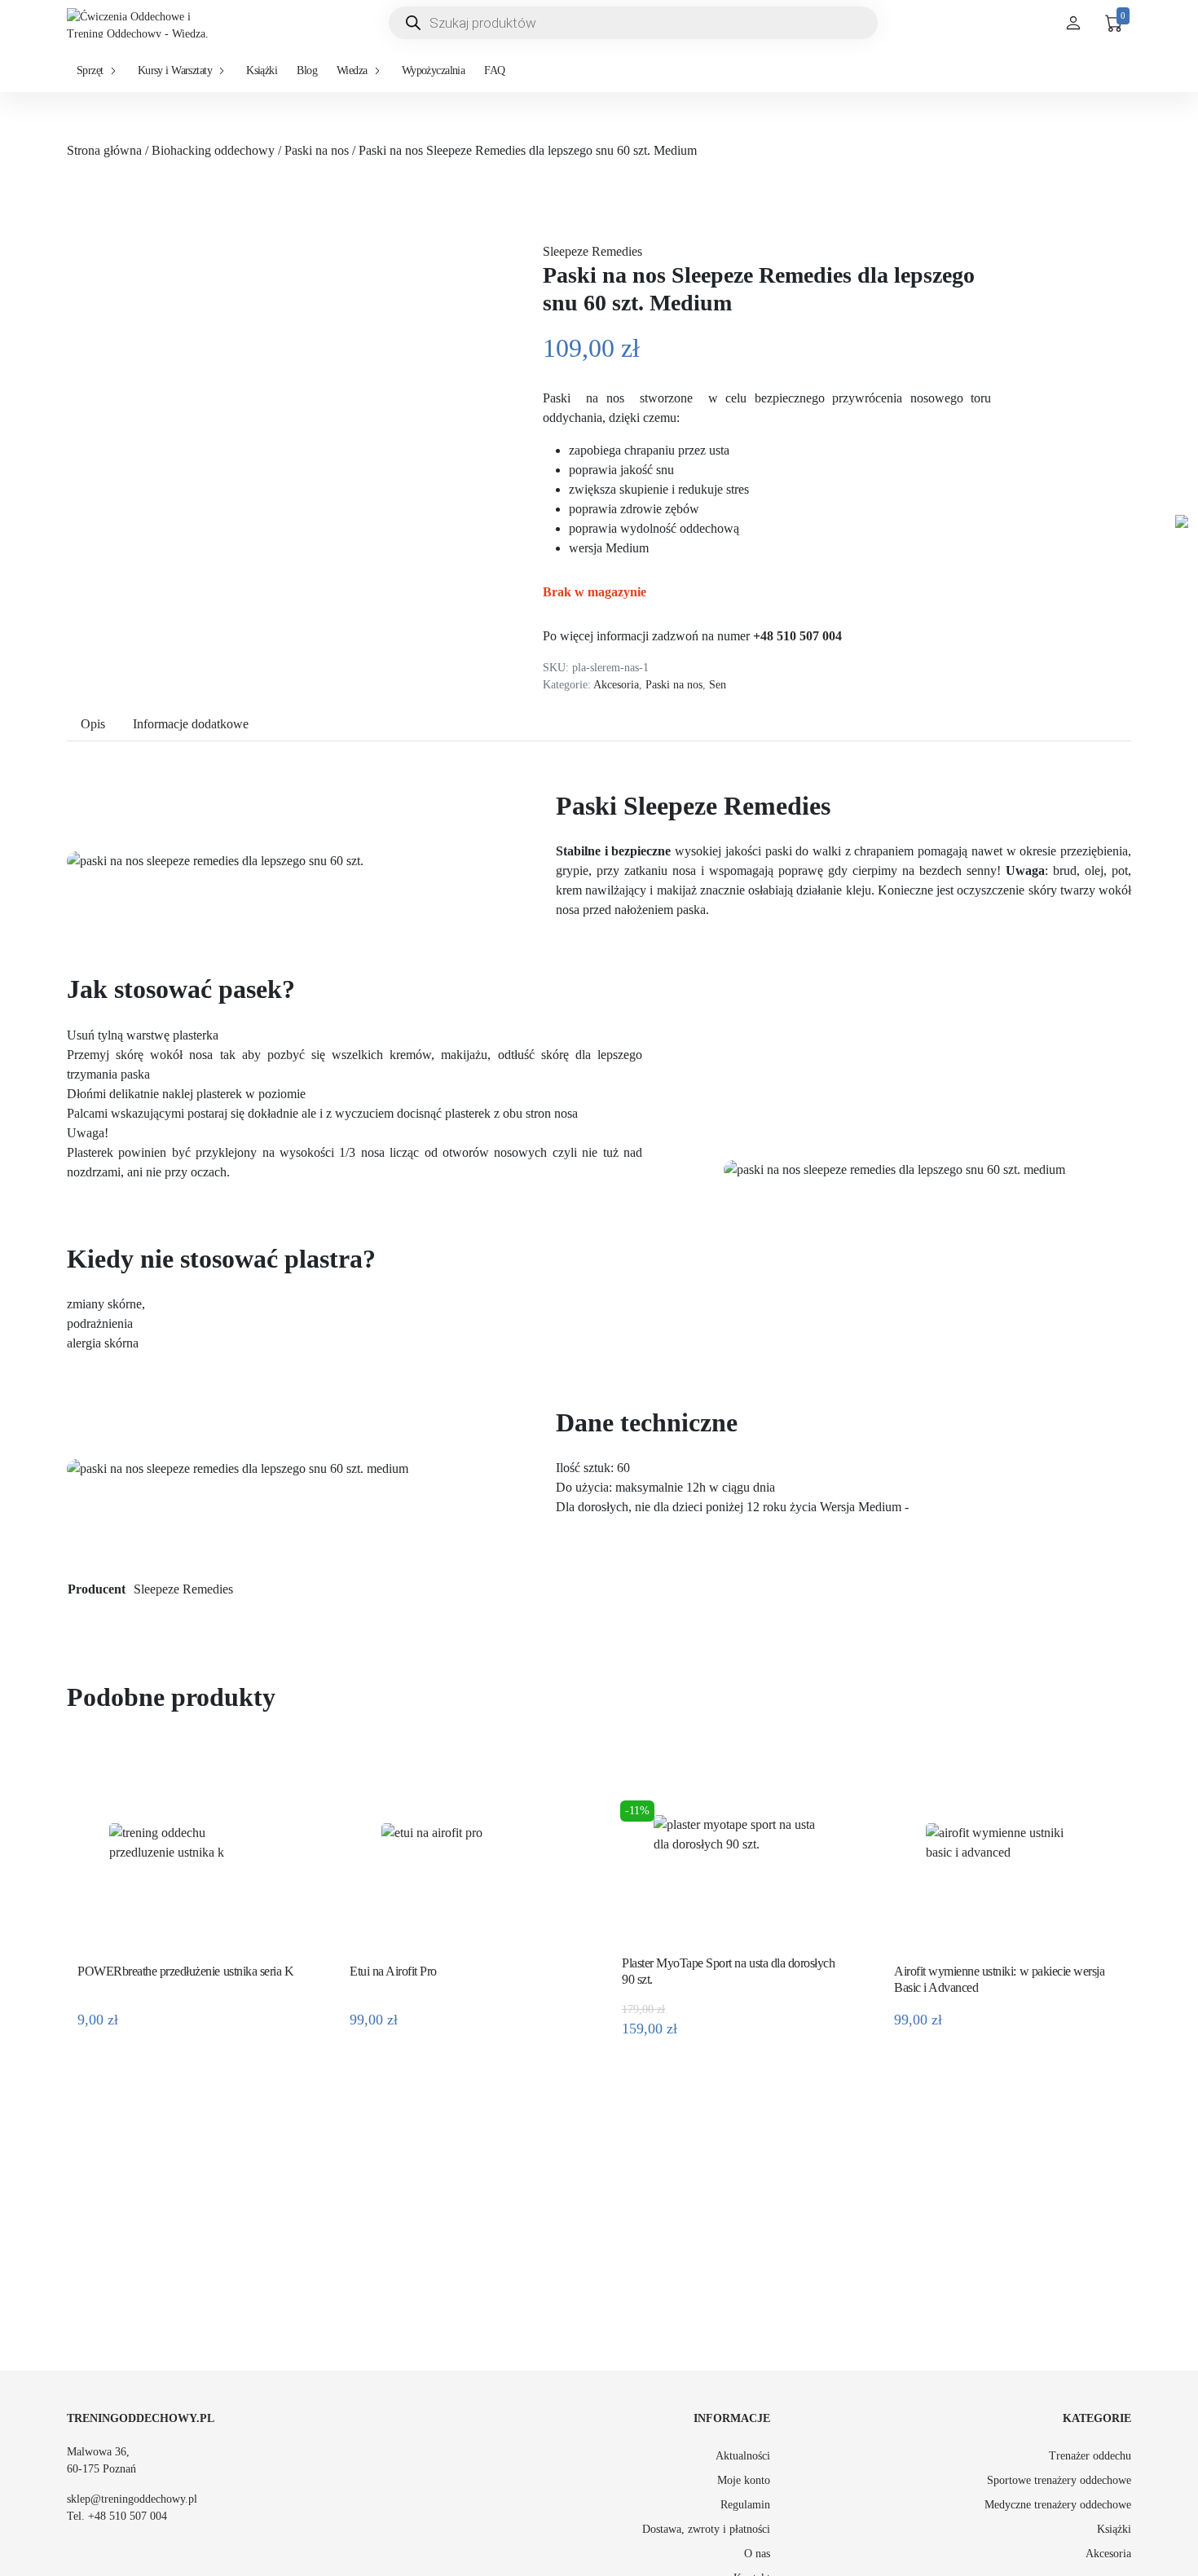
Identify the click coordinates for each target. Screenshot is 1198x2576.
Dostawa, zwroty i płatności (706, 2529)
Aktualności (743, 2456)
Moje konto (744, 2480)
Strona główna (104, 150)
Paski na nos (317, 150)
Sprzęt (90, 70)
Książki (262, 70)
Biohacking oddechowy (213, 150)
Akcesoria (616, 684)
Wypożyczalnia (434, 70)
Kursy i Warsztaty (175, 70)
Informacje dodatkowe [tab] (191, 724)
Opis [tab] (93, 724)
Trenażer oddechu (1090, 2456)
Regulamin (745, 2505)
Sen (718, 684)
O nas (757, 2554)
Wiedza (352, 70)
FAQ (494, 70)
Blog (307, 70)
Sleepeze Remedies (592, 251)
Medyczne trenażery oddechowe (1058, 2505)
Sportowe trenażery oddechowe (1059, 2480)
